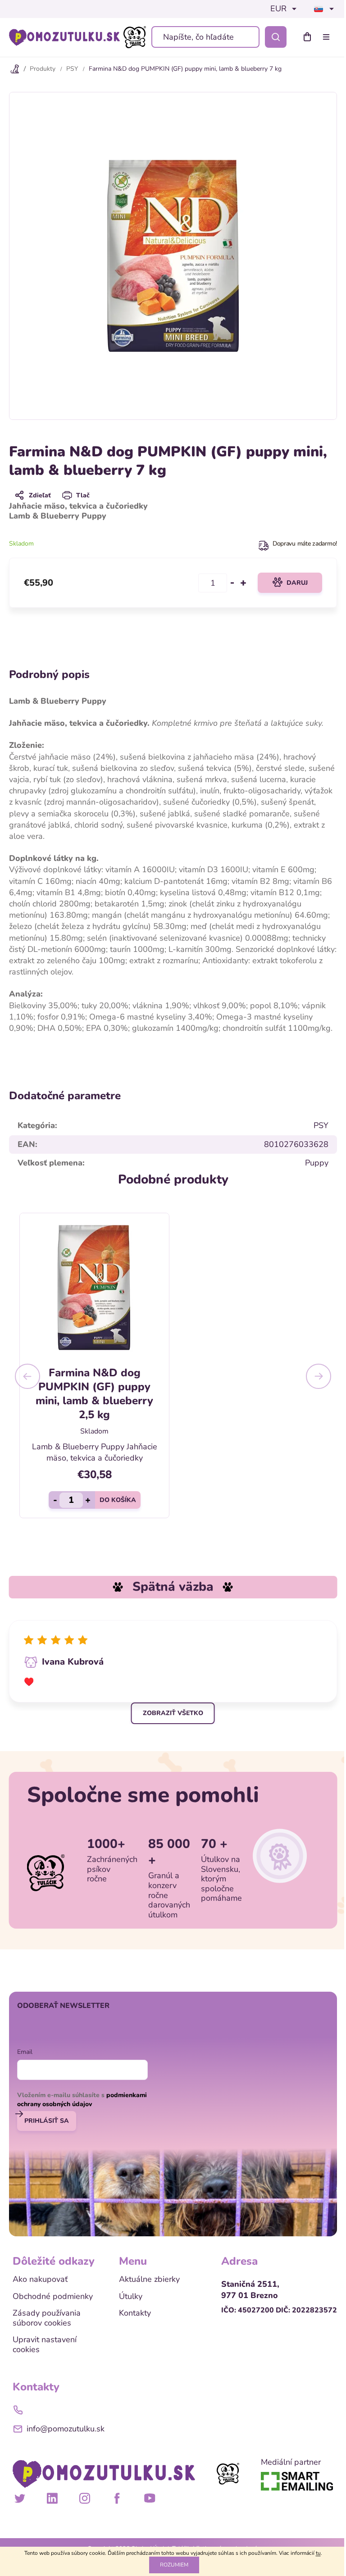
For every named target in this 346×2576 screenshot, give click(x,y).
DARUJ (297, 583)
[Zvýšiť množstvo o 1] (243, 583)
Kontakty (135, 2313)
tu (318, 2553)
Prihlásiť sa (47, 2121)
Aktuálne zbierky (149, 2280)
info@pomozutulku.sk (66, 2429)
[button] (27, 1376)
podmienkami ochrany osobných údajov (82, 2100)
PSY (321, 1125)
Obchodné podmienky (53, 2297)
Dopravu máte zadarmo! (305, 544)
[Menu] (328, 37)
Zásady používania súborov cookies (47, 2318)
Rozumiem (174, 2565)
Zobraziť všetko (173, 1713)
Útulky (131, 2297)
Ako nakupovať (40, 2280)
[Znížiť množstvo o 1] (232, 583)
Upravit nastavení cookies (45, 2345)
